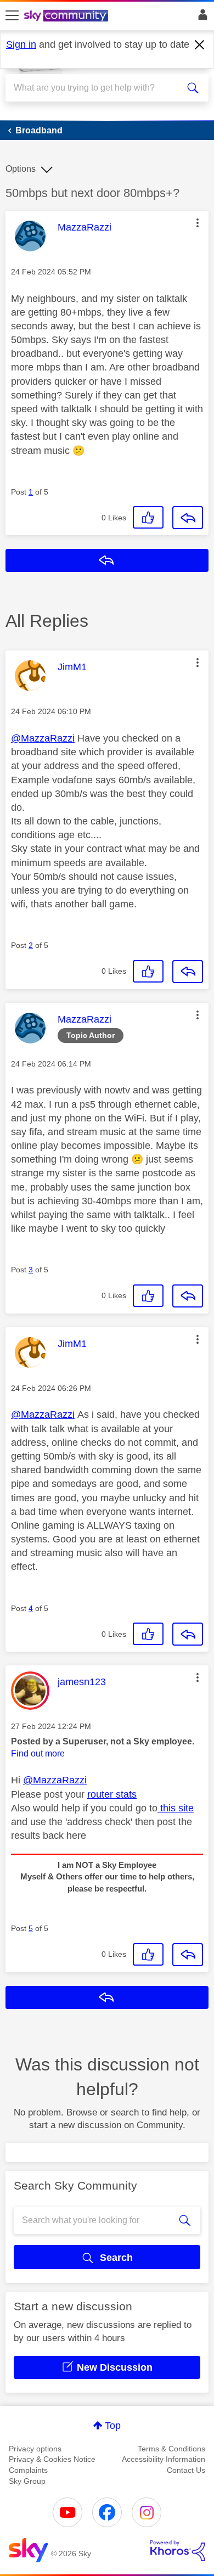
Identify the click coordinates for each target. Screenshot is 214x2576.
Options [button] (21, 169)
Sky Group (27, 2481)
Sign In (201, 18)
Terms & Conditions (171, 2449)
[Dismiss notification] (200, 45)
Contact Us (186, 2470)
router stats (112, 1794)
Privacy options (35, 2449)
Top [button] (113, 2426)
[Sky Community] (67, 16)
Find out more (38, 1753)
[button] (198, 223)
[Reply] (188, 518)
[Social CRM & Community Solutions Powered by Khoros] (178, 2551)
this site (176, 1808)
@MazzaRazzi (43, 738)
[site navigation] (12, 16)
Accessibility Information (164, 2459)
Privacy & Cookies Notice (52, 2459)
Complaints (28, 2470)
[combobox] (97, 88)
